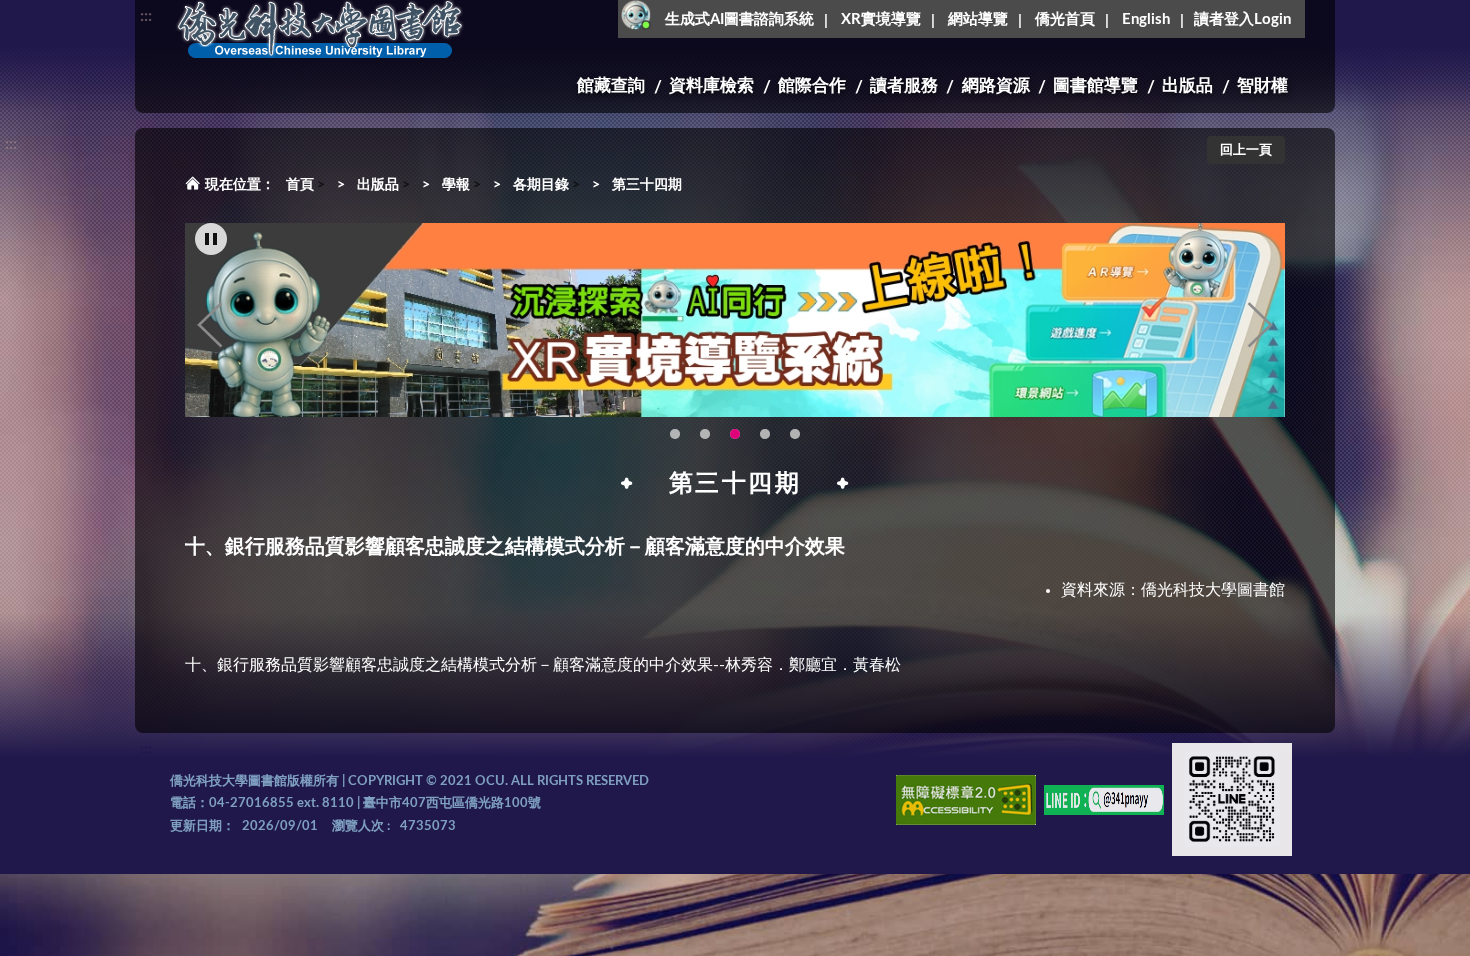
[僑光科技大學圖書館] (320, 30)
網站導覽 (978, 19)
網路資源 (996, 85)
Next (1260, 325)
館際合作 (812, 85)
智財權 (1262, 85)
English (1146, 19)
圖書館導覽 (1095, 85)
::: (146, 16)
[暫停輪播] (211, 239)
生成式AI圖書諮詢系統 (739, 19)
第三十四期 (647, 185)
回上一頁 (1246, 150)
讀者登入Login (1242, 19)
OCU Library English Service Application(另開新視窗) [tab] (705, 434)
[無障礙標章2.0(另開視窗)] (966, 803)
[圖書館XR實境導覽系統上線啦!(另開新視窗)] (735, 320)
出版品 (1187, 85)
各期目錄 (541, 185)
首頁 (300, 185)
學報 (456, 185)
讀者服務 (904, 85)
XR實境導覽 (881, 19)
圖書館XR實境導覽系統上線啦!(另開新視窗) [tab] (735, 434)
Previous (210, 325)
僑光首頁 (1065, 19)
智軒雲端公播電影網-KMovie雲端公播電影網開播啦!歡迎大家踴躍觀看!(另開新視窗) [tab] (795, 434)
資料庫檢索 (711, 85)
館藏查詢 (611, 85)
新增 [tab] (765, 434)
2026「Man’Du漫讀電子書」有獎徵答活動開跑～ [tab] (675, 434)
